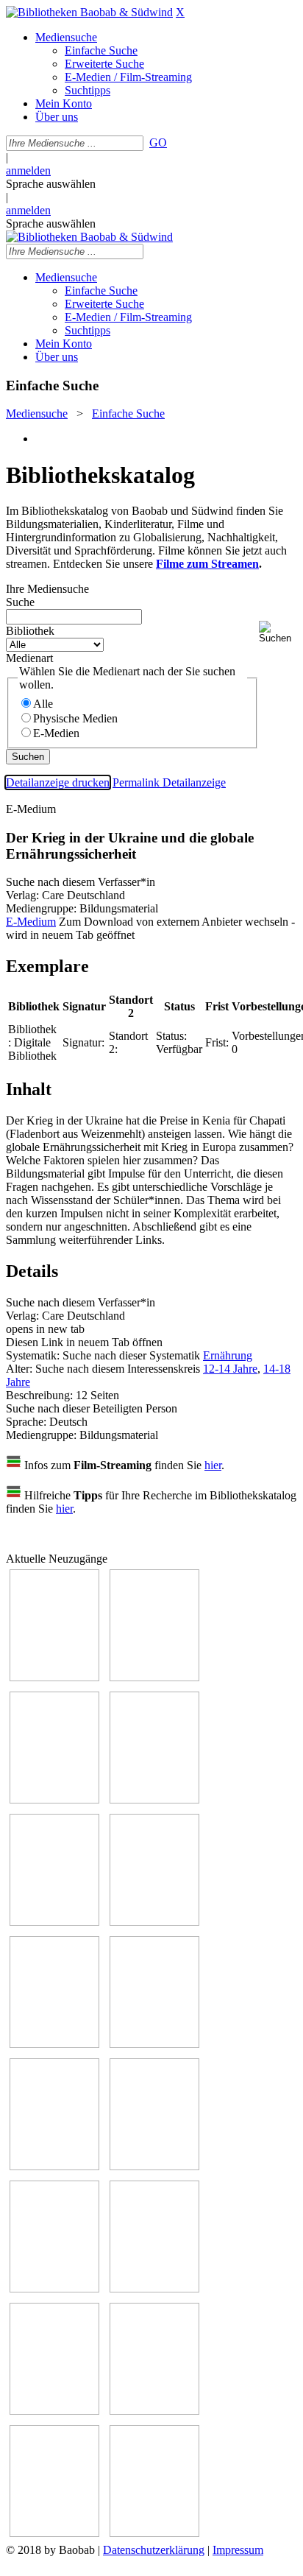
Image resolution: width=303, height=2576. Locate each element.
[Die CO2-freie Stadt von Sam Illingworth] (154, 1922)
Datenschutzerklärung (154, 2550)
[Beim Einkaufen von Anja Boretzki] (154, 2533)
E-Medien (56, 733)
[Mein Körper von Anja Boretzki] (154, 2411)
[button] (278, 632)
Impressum (238, 2550)
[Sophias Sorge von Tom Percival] (54, 1799)
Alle (43, 704)
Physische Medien (75, 718)
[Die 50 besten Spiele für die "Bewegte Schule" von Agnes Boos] (154, 2288)
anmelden (28, 170)
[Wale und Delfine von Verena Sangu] (154, 1677)
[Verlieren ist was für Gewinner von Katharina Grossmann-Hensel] (154, 1799)
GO (158, 142)
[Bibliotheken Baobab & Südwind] (89, 12)
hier (213, 1465)
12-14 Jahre (230, 1369)
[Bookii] (54, 2044)
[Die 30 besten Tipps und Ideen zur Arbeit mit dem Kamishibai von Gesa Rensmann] (54, 1677)
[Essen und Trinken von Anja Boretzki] (54, 2411)
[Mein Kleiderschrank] (54, 2533)
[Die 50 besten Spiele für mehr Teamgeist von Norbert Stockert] (154, 2166)
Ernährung (228, 1355)
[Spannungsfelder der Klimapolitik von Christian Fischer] (54, 1922)
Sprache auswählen (51, 184)
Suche (20, 602)
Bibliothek (30, 631)
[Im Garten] (54, 2166)
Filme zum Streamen (207, 564)
